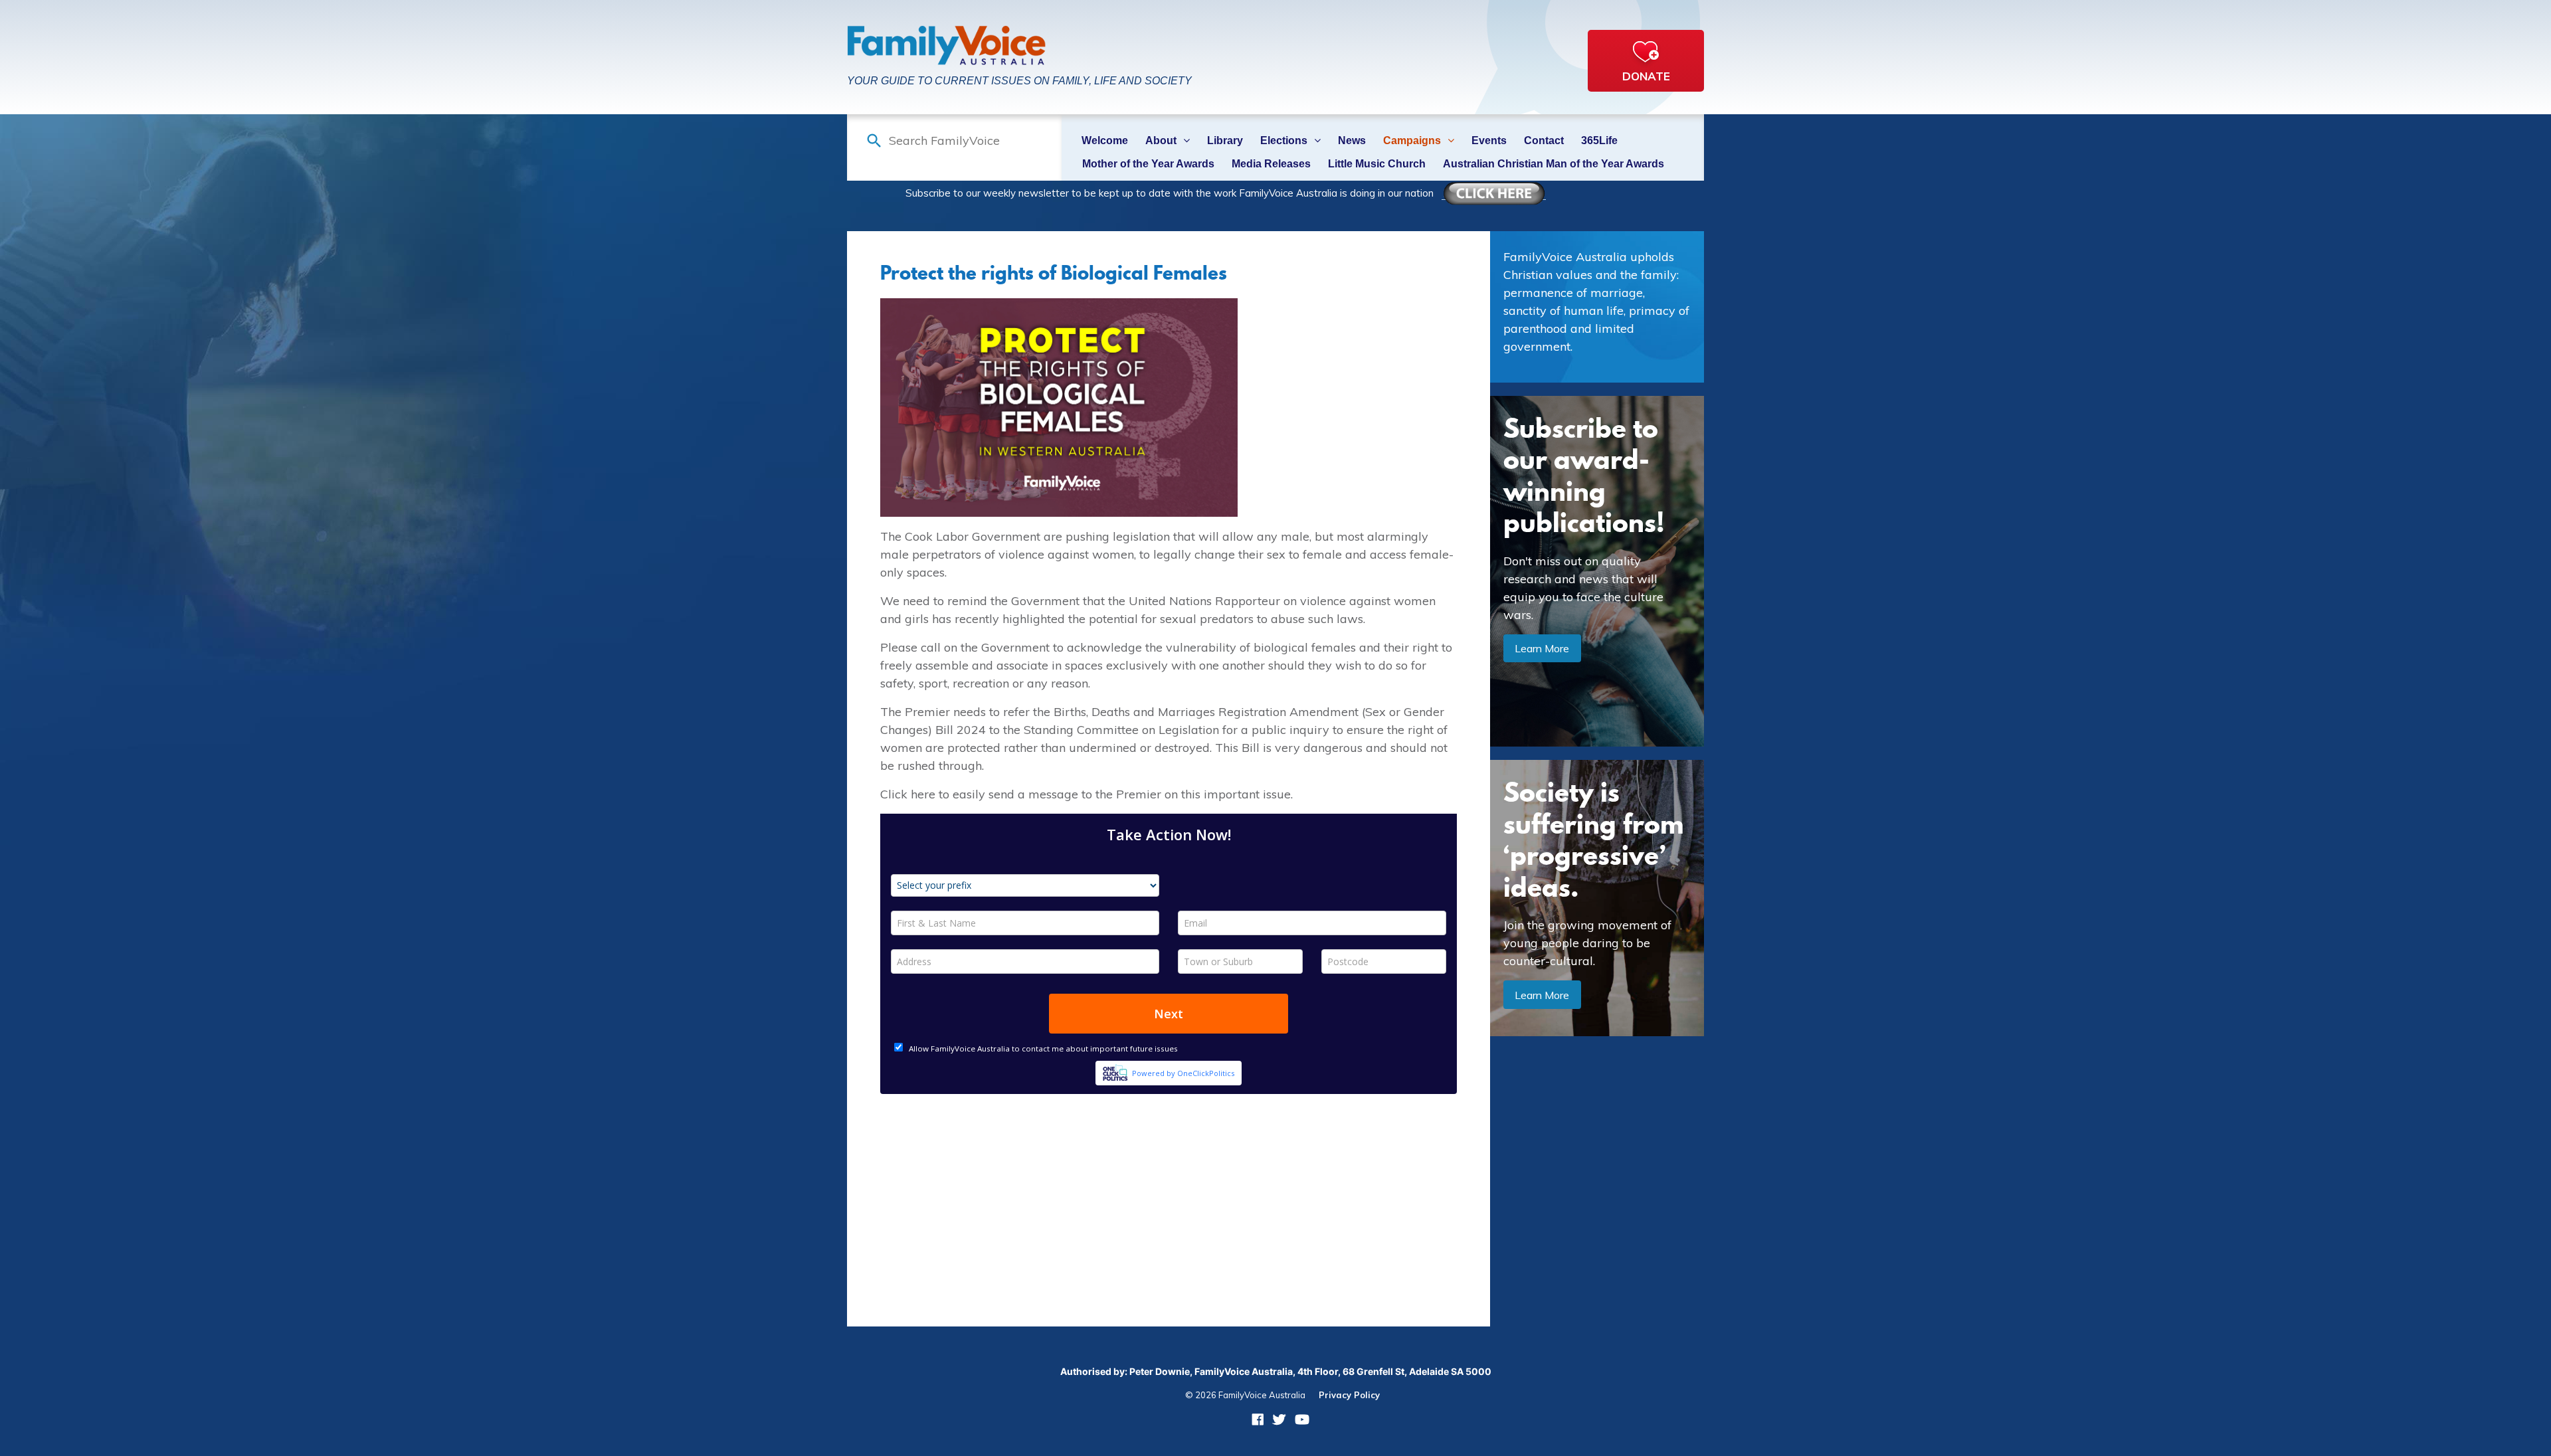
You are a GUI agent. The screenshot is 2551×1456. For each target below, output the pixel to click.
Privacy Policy (1349, 1395)
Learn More (1542, 648)
